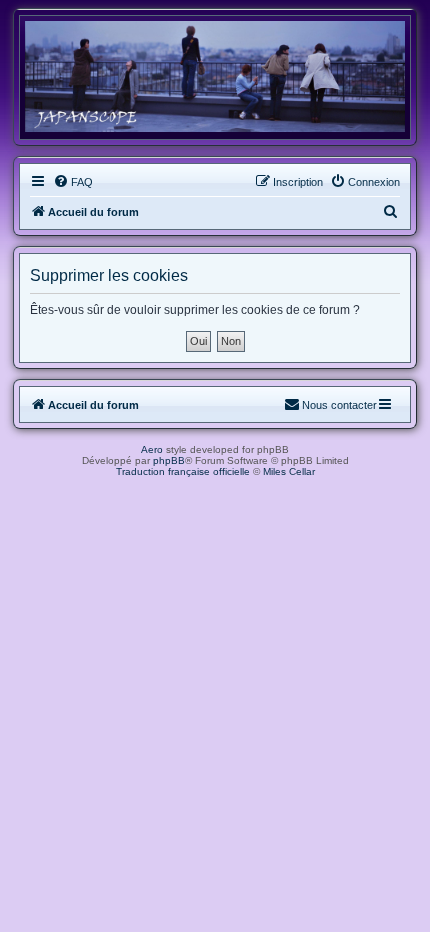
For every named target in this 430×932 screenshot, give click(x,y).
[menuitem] (73, 182)
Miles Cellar (289, 471)
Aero (152, 449)
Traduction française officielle (183, 471)
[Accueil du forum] (215, 76)
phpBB (169, 460)
